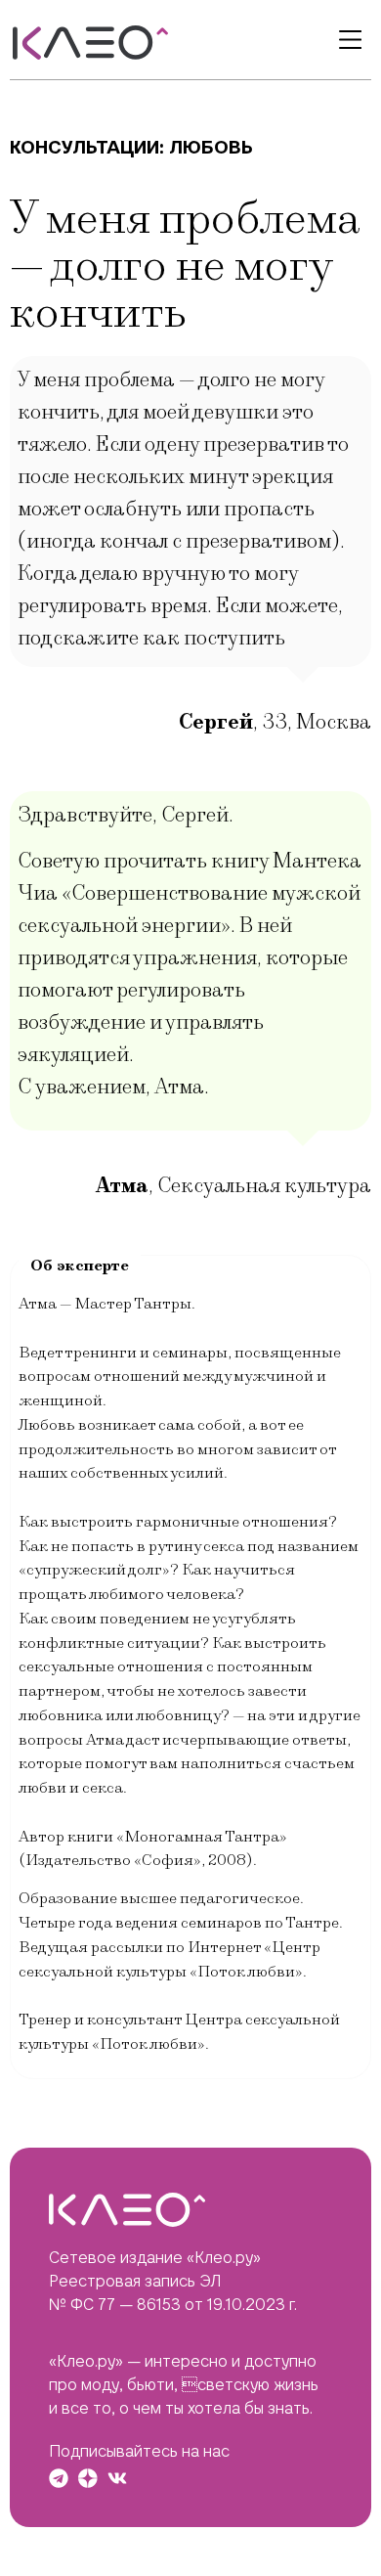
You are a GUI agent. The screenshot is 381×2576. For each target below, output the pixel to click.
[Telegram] (59, 2478)
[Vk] (117, 2478)
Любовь (211, 147)
